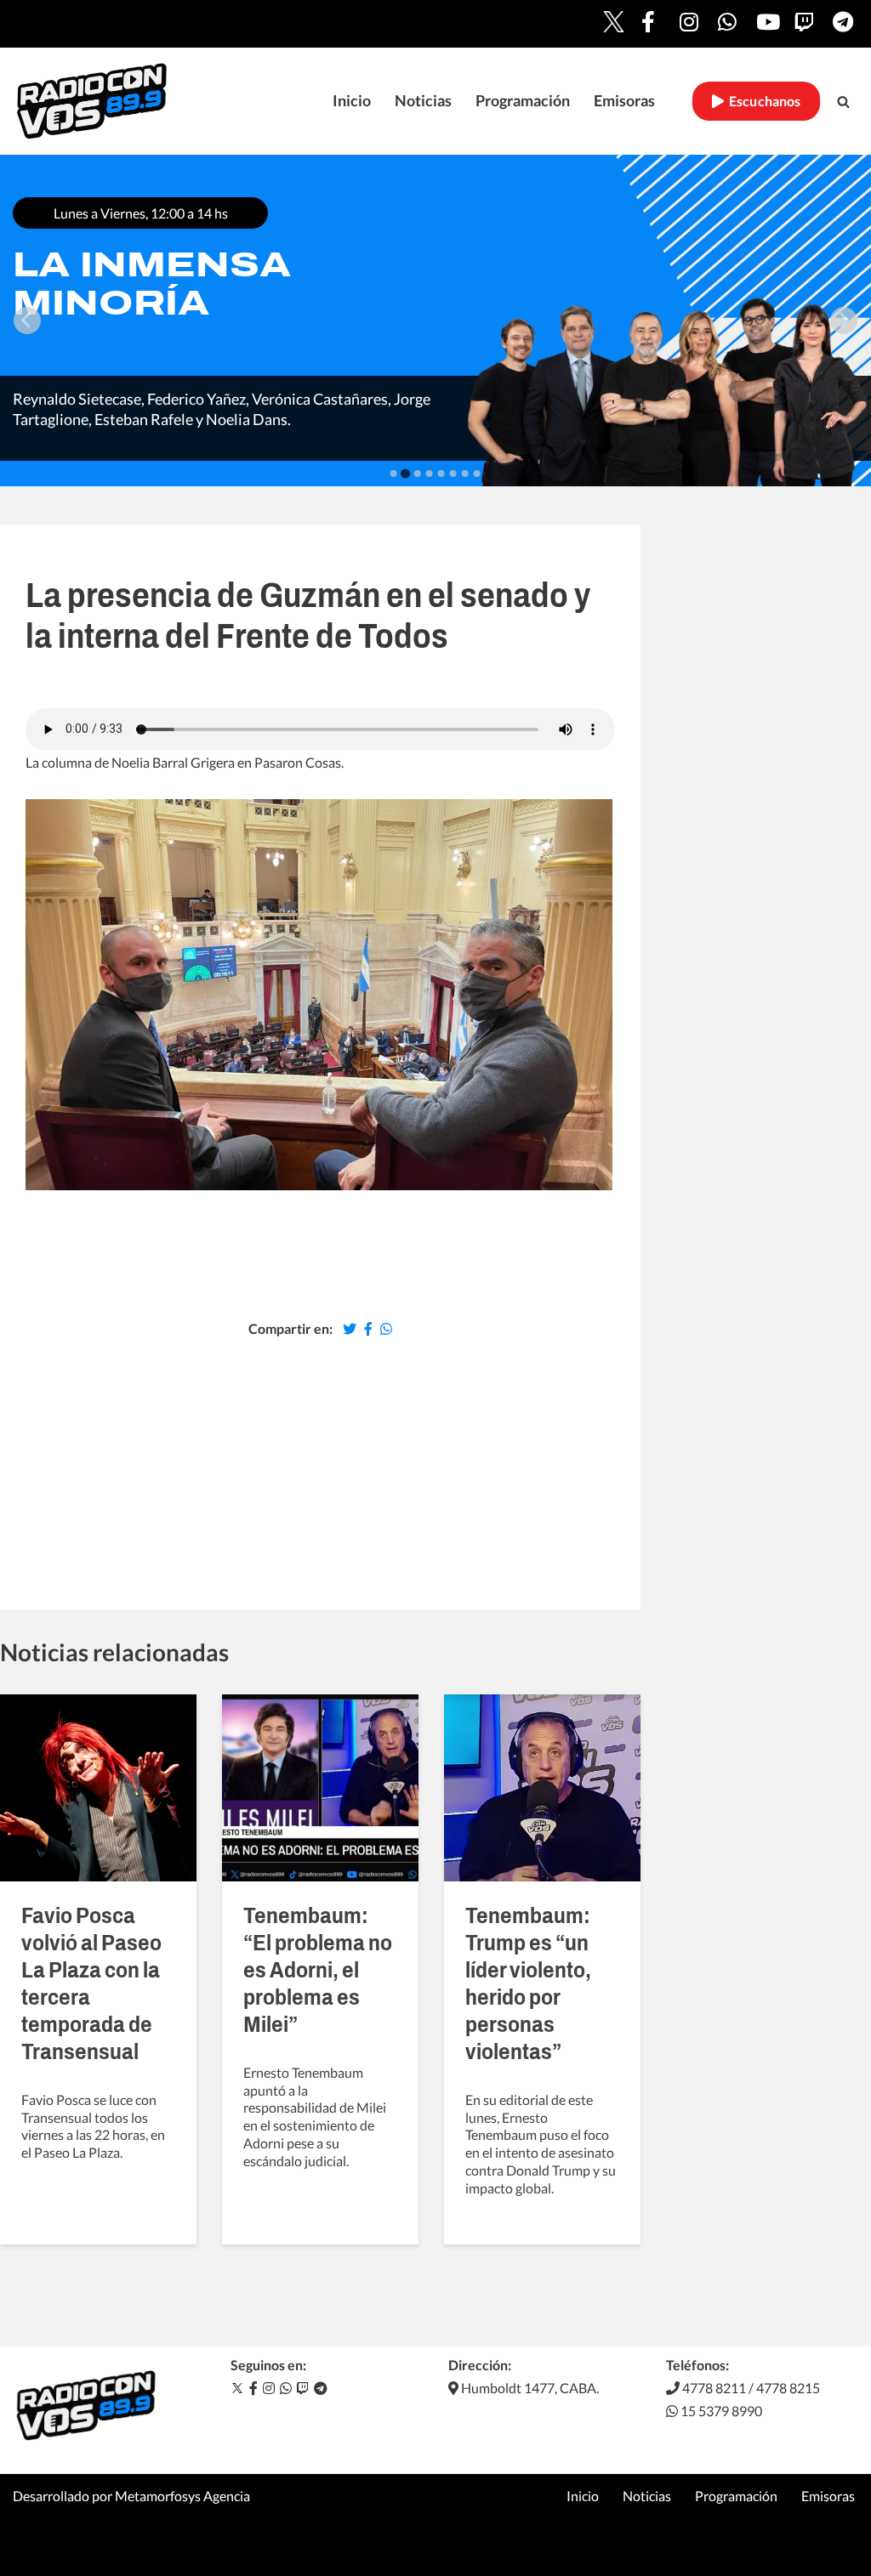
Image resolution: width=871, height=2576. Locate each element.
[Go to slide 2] (405, 473)
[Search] (843, 102)
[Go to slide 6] (453, 474)
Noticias (423, 101)
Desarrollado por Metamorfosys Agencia (131, 2496)
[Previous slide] (27, 321)
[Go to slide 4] (430, 474)
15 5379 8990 (720, 2411)
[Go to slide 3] (418, 474)
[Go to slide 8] (477, 474)
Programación (523, 101)
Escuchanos (763, 101)
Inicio (352, 101)
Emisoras (624, 101)
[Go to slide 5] (441, 474)
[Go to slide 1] (394, 474)
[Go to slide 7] (465, 474)
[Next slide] (844, 321)
